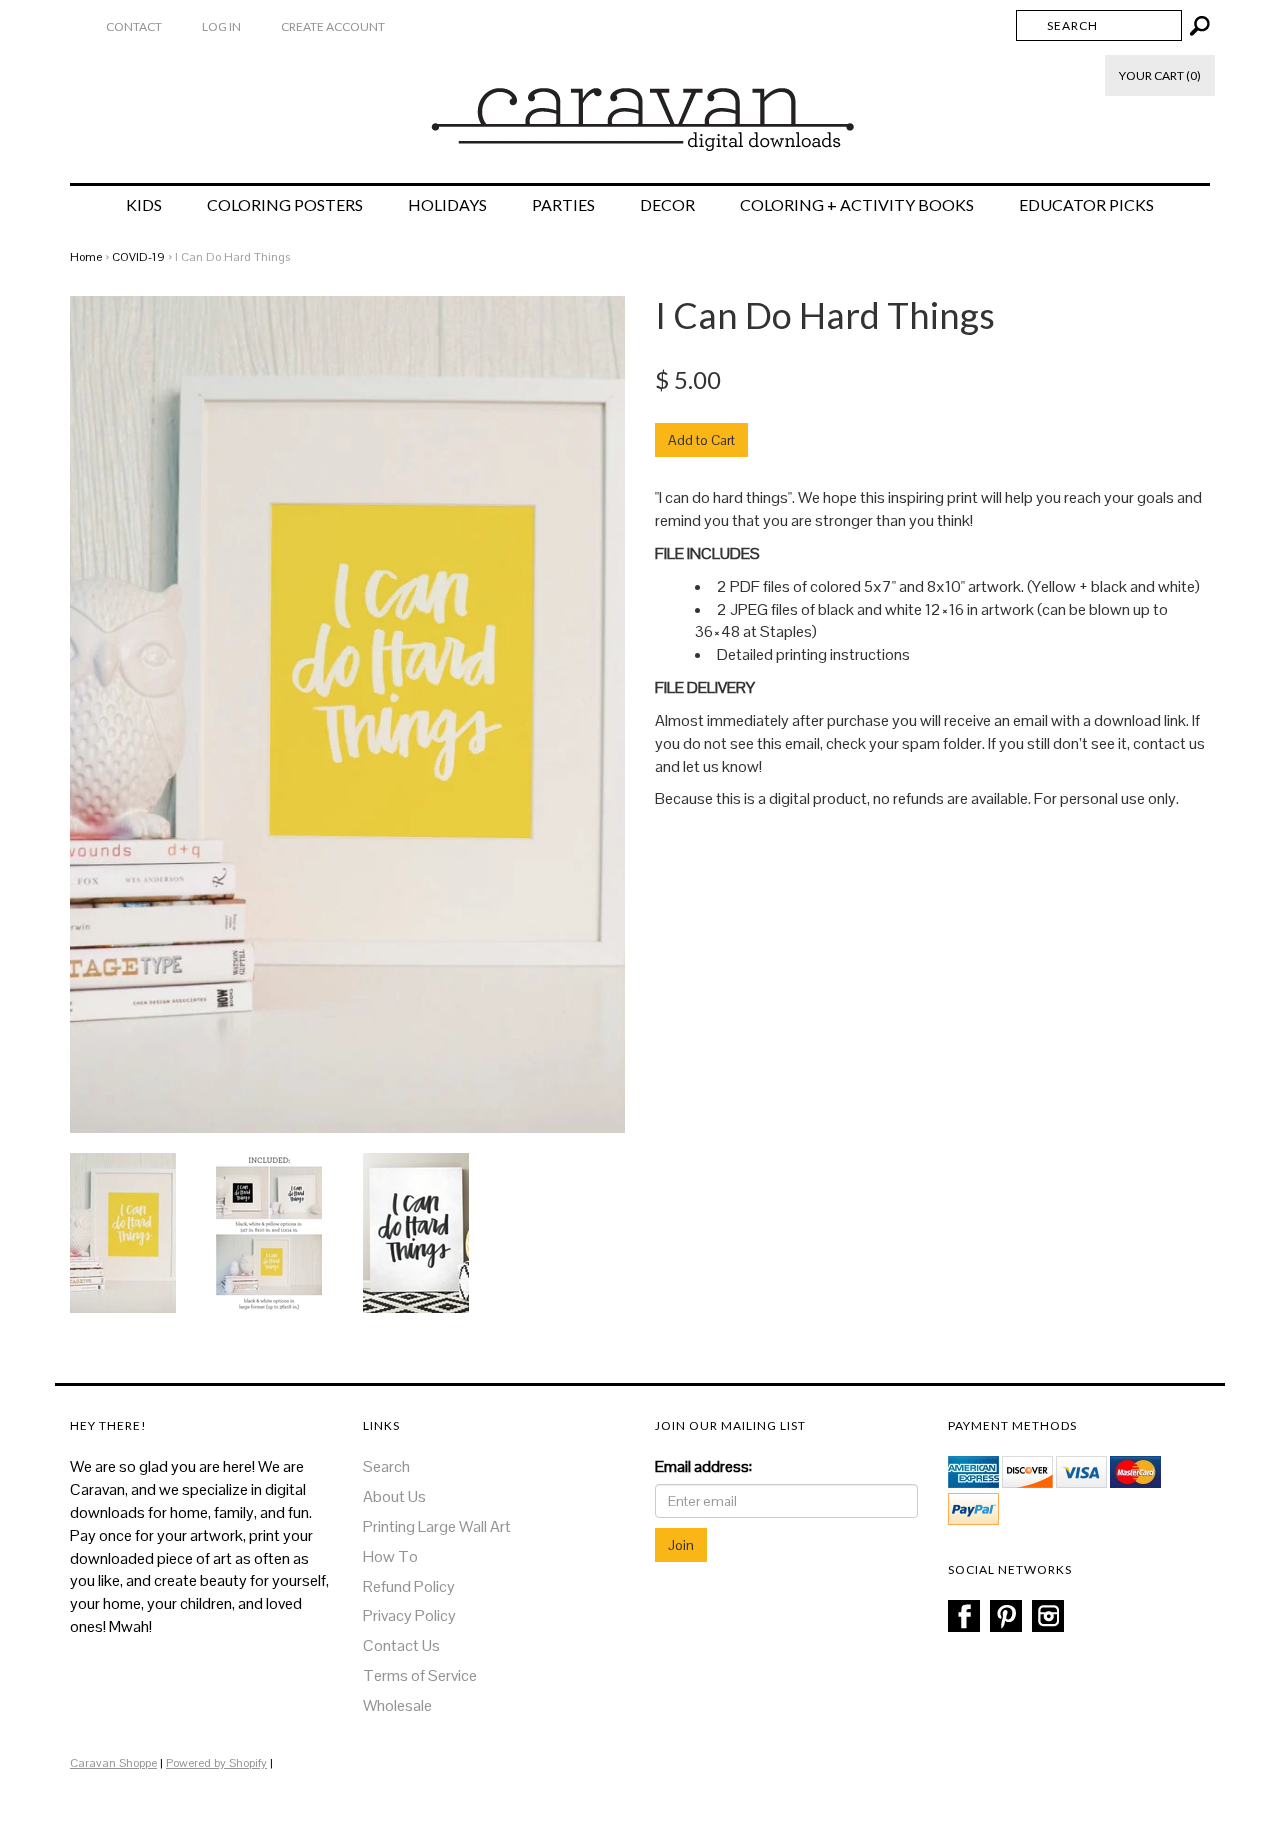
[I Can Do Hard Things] (123, 1231)
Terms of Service (420, 1675)
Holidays (447, 205)
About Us (394, 1496)
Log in (221, 26)
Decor (667, 205)
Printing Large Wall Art (437, 1526)
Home (86, 257)
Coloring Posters (285, 205)
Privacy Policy (409, 1615)
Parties (563, 205)
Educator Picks (1086, 205)
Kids (144, 205)
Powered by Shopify (216, 1763)
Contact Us (401, 1645)
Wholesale (397, 1705)
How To (390, 1556)
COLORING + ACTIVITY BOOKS (857, 205)
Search (386, 1466)
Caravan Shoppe (113, 1763)
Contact (134, 26)
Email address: (703, 1466)
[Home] (640, 109)
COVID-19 (138, 257)
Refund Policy (409, 1586)
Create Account (333, 26)
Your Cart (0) (1160, 75)
